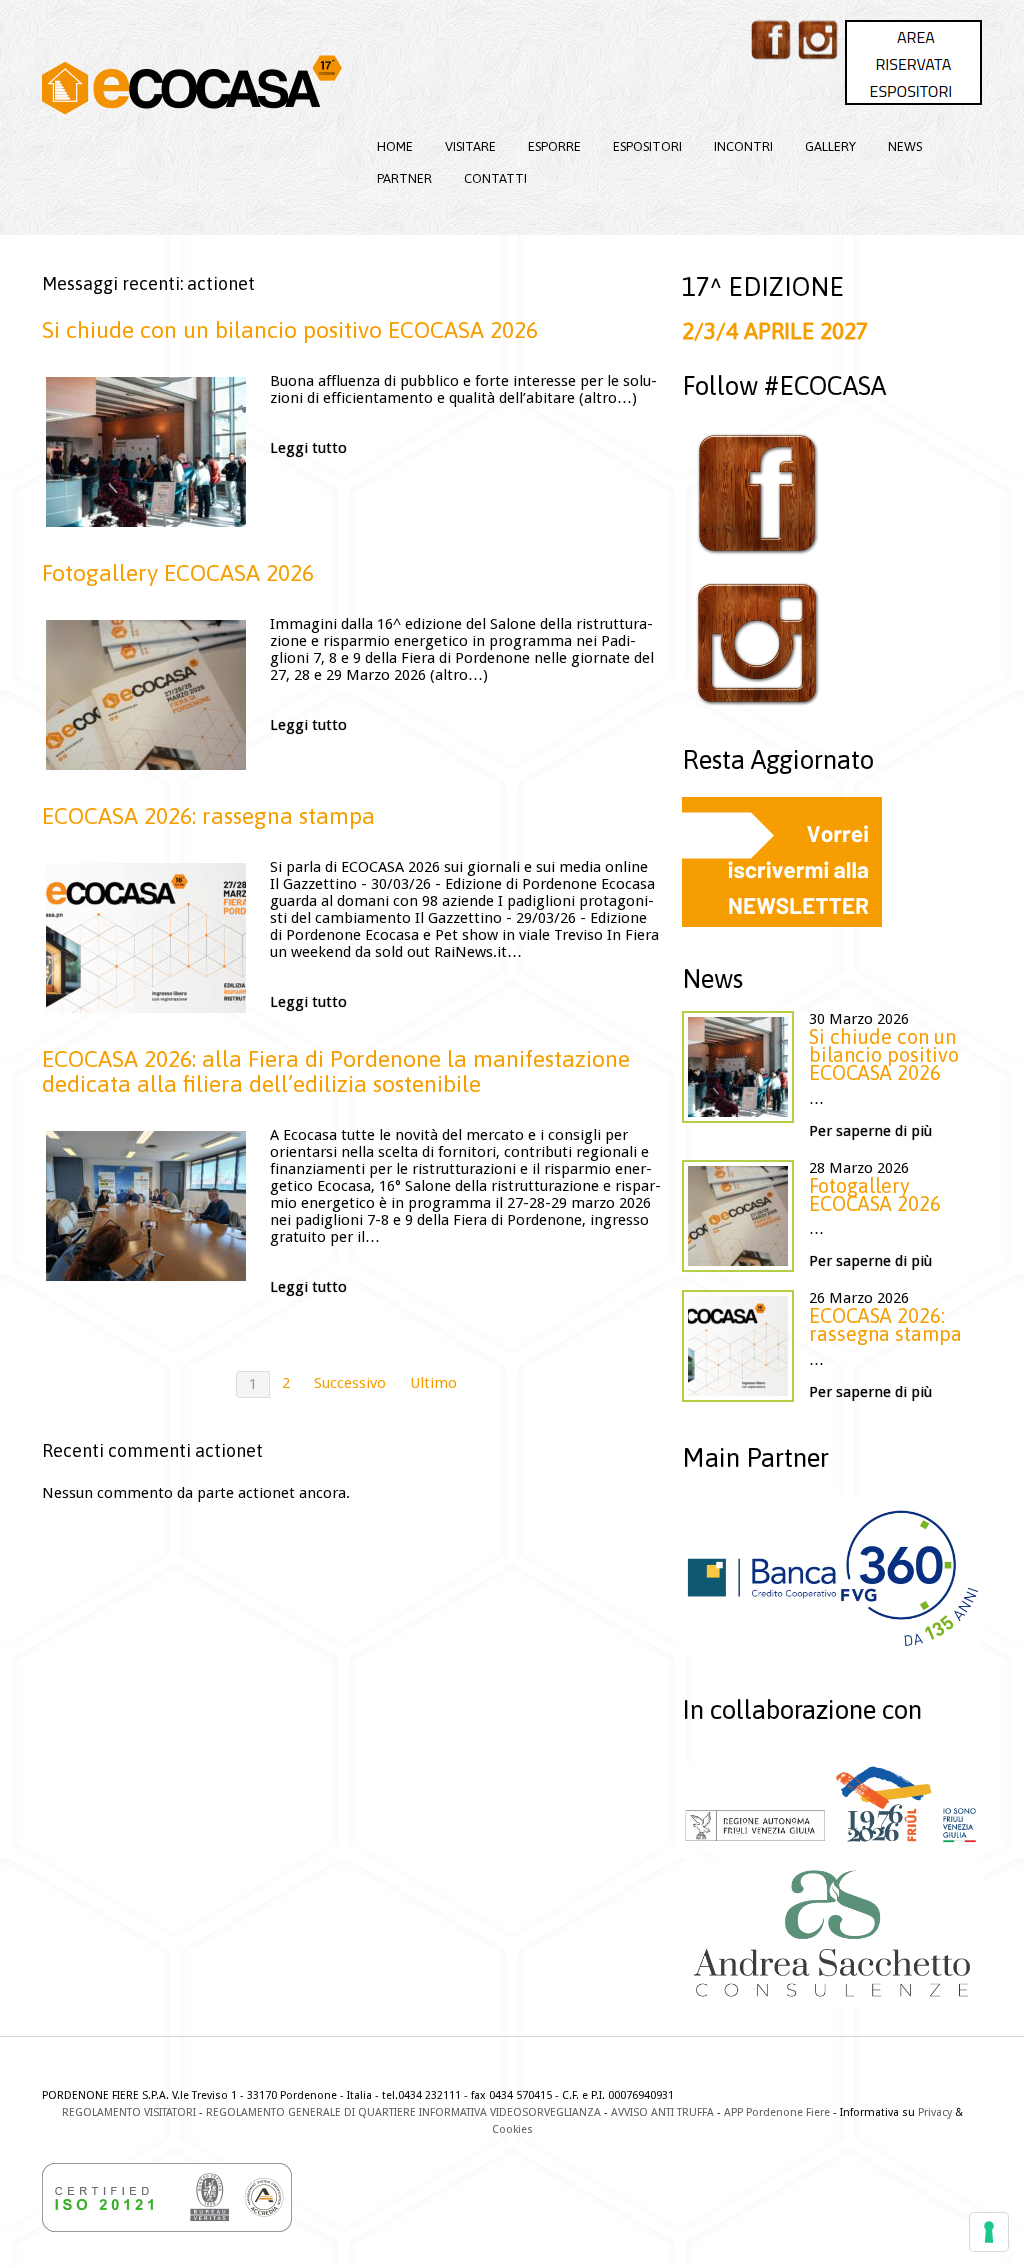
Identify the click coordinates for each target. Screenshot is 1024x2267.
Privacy (935, 2112)
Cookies (512, 2129)
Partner (404, 178)
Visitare (470, 146)
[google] (913, 62)
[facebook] (771, 40)
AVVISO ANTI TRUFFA (662, 2112)
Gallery (830, 146)
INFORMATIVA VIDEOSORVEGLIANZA (510, 2112)
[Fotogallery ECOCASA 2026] (146, 695)
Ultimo (433, 1383)
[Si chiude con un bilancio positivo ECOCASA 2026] (146, 452)
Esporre (554, 146)
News (905, 146)
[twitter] (818, 40)
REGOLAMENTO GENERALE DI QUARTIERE (311, 2112)
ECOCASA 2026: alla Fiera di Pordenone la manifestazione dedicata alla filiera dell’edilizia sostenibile (336, 1071)
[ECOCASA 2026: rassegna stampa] (146, 938)
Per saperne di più (870, 1131)
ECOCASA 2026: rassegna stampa (208, 816)
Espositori (647, 146)
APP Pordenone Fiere (777, 2112)
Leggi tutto (308, 448)
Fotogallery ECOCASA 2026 (178, 573)
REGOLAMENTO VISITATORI (129, 2112)
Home (395, 146)
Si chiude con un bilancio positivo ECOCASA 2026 (290, 330)
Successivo (350, 1383)
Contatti (495, 178)
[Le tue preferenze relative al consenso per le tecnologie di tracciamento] (989, 2232)
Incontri (743, 146)
